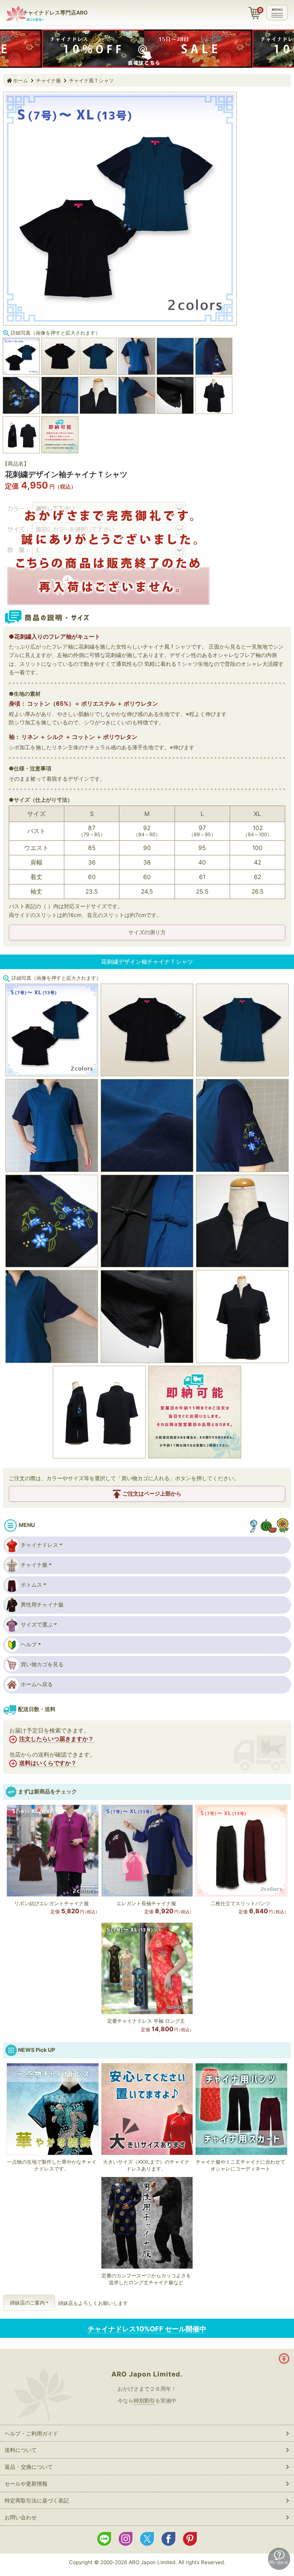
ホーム (20, 80)
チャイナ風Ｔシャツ (91, 80)
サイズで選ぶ (37, 1624)
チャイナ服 (48, 80)
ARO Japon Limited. (147, 2374)
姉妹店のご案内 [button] (27, 2303)
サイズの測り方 (147, 932)
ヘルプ (29, 1644)
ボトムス (31, 1585)
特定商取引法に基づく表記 (37, 2500)
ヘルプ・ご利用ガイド (31, 2433)
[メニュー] (277, 13)
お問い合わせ (21, 2517)
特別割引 (144, 2400)
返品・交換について (29, 2467)
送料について (21, 2450)
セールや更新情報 (26, 2484)
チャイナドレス (39, 1545)
